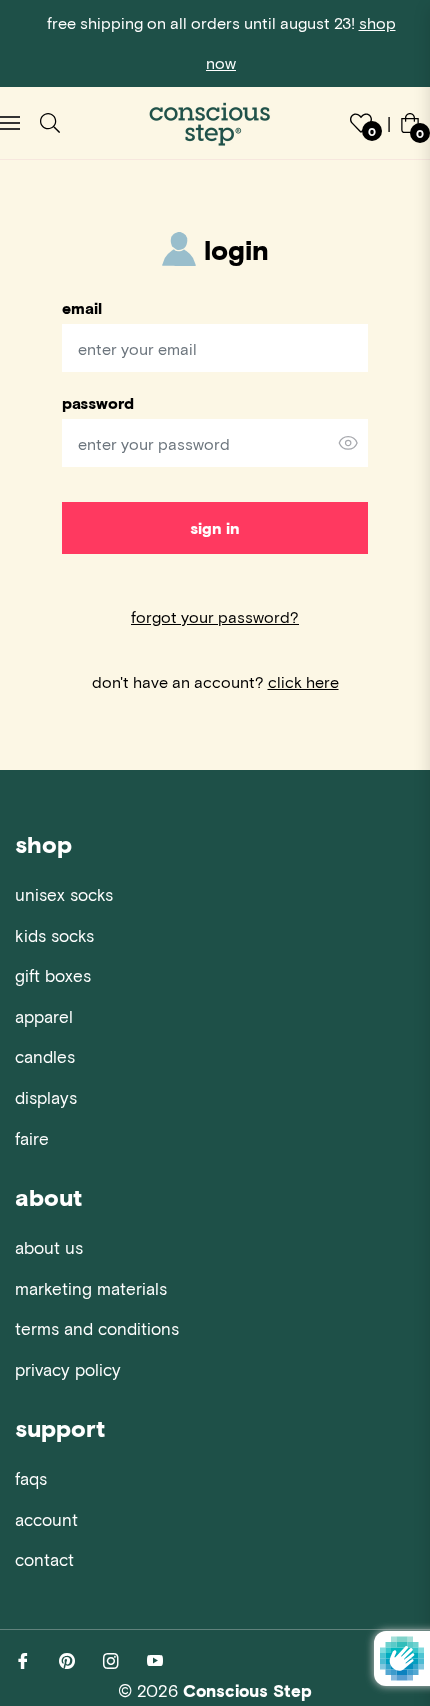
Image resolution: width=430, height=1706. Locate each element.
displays (46, 1097)
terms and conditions (97, 1328)
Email (82, 308)
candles (45, 1056)
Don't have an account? (215, 681)
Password (98, 403)
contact (44, 1559)
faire (32, 1138)
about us (49, 1247)
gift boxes (53, 975)
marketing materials (91, 1288)
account (46, 1519)
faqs (31, 1478)
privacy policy (68, 1369)
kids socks (54, 935)
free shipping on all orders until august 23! (221, 42)
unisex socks (64, 894)
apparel (44, 1016)
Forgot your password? (215, 616)
